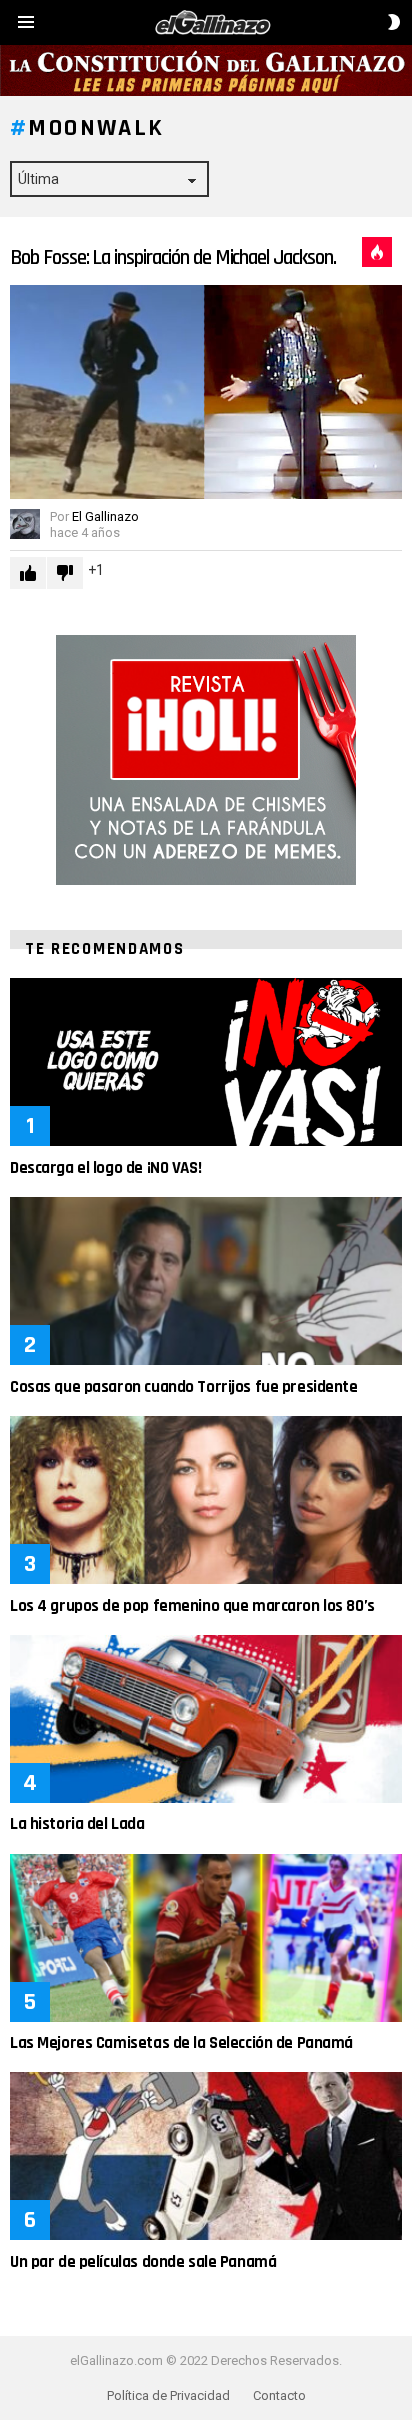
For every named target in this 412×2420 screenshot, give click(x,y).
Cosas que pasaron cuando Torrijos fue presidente (184, 1387)
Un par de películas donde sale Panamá (143, 2262)
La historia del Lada (77, 1824)
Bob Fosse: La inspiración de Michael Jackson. (173, 257)
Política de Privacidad (168, 2395)
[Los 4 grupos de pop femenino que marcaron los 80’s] (206, 1500)
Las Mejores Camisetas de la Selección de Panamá (181, 2043)
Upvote (28, 573)
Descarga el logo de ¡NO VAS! (105, 1168)
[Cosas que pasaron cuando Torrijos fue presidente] (206, 1281)
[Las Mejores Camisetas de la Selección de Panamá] (206, 1938)
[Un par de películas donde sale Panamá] (206, 2156)
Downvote (65, 573)
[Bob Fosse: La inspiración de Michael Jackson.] (206, 392)
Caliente (377, 252)
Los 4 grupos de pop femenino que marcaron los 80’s (192, 1606)
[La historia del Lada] (206, 1719)
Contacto (279, 2395)
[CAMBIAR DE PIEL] (394, 22)
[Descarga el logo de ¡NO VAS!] (206, 1062)
